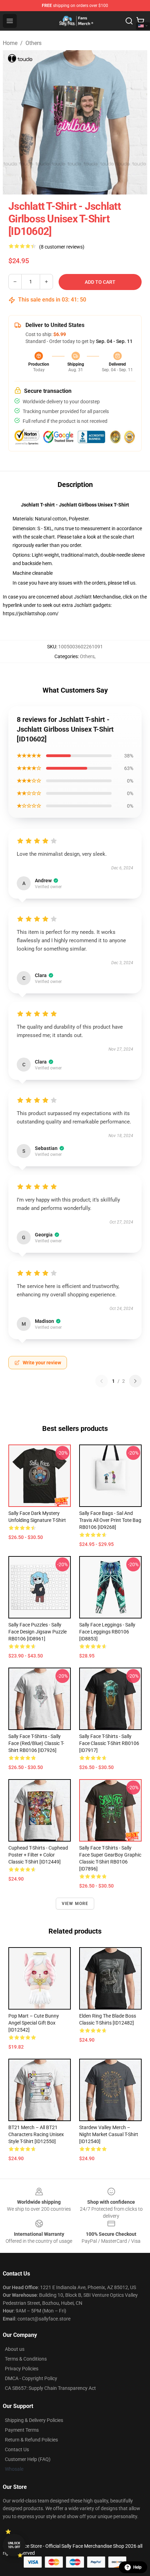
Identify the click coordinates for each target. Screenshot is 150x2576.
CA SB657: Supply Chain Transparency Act (50, 2388)
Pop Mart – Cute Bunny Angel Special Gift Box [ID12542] (34, 2023)
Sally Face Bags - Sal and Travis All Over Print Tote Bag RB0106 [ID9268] (110, 1520)
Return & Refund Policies (31, 2440)
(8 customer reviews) (62, 247)
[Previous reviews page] (102, 1381)
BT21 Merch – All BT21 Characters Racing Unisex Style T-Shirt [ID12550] (36, 2134)
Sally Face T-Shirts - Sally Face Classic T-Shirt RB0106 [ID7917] (109, 1743)
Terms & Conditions (26, 2359)
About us (15, 2349)
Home (10, 43)
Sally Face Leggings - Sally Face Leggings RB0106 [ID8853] (107, 1632)
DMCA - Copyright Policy (31, 2378)
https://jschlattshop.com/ (31, 613)
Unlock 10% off (14, 2545)
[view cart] (140, 21)
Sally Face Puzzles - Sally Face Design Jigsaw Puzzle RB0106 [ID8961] (37, 1632)
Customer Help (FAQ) (28, 2459)
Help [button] (137, 2567)
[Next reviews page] (135, 1381)
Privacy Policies (22, 2369)
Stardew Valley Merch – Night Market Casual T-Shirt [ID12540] (109, 2134)
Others (33, 43)
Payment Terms (22, 2430)
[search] (129, 21)
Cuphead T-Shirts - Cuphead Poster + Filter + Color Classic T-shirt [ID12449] (38, 1855)
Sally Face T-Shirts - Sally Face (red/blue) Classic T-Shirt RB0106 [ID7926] (36, 1743)
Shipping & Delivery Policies (34, 2420)
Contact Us (17, 2449)
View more (75, 1904)
